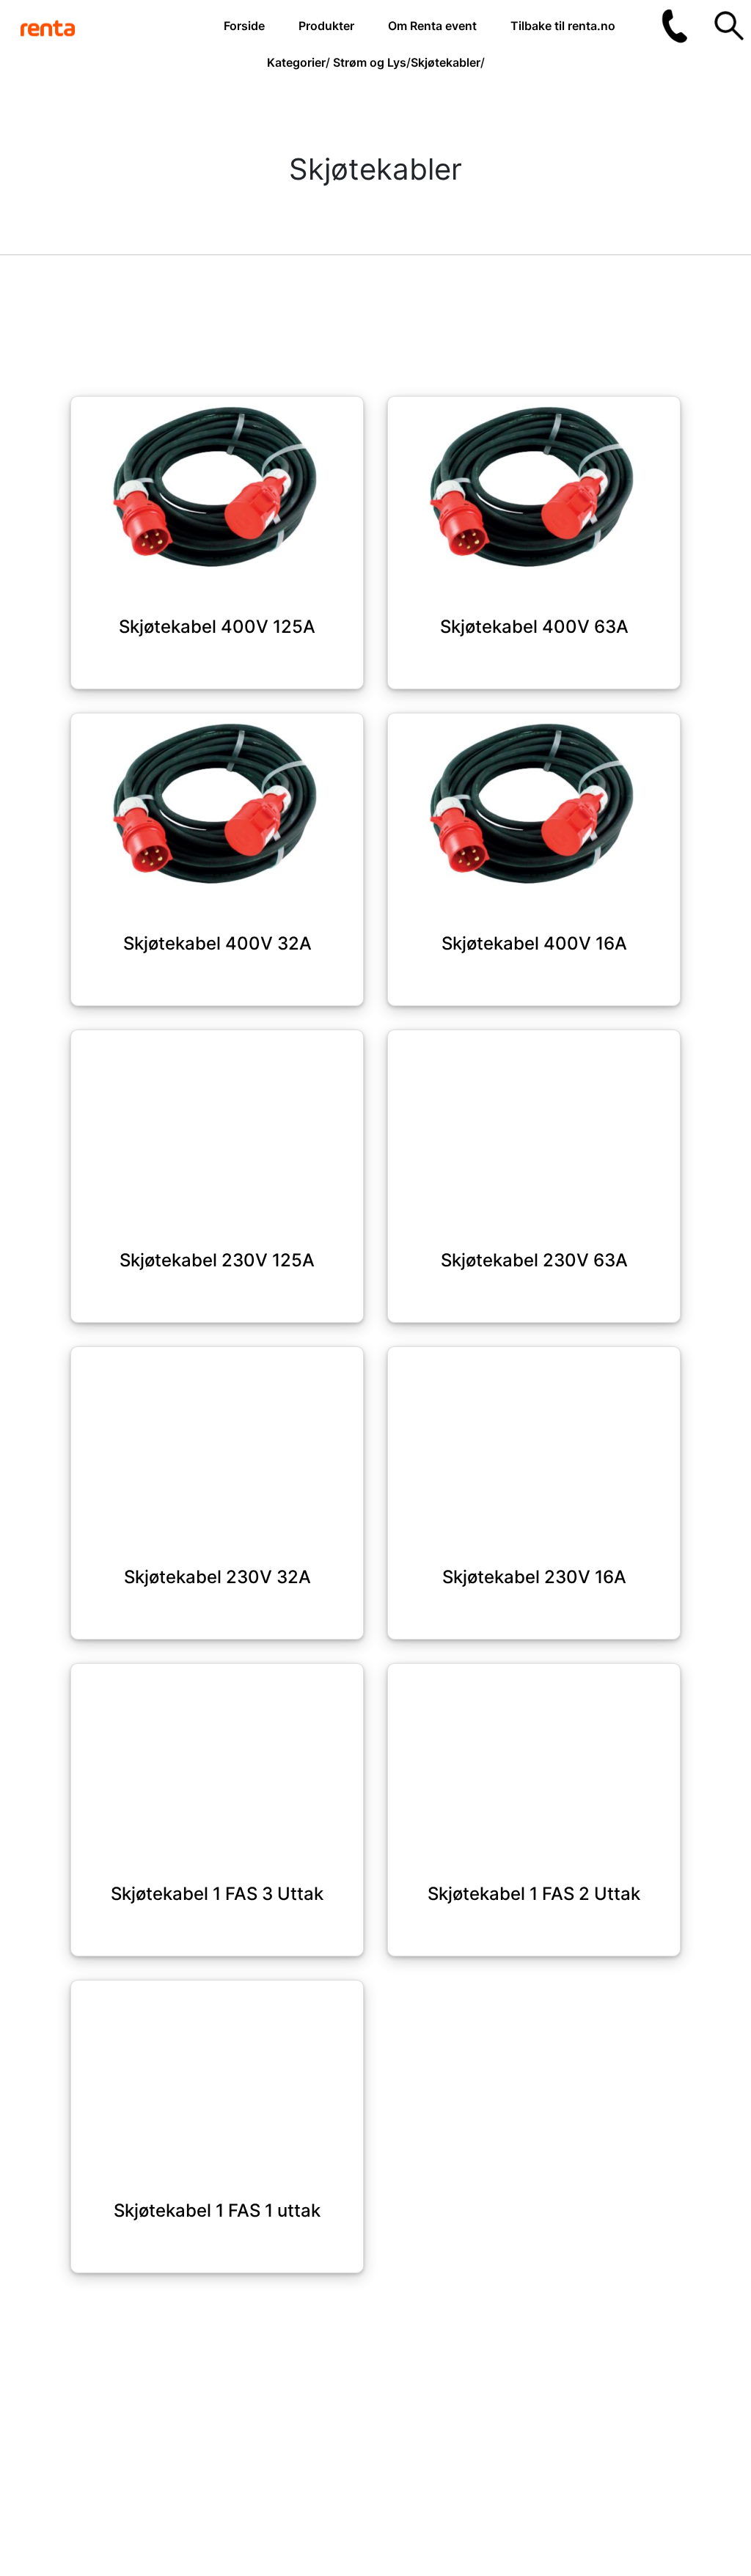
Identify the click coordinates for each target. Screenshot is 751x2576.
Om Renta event (432, 26)
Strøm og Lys (370, 62)
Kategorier (296, 62)
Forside (244, 26)
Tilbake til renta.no (563, 26)
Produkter (326, 26)
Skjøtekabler (446, 62)
